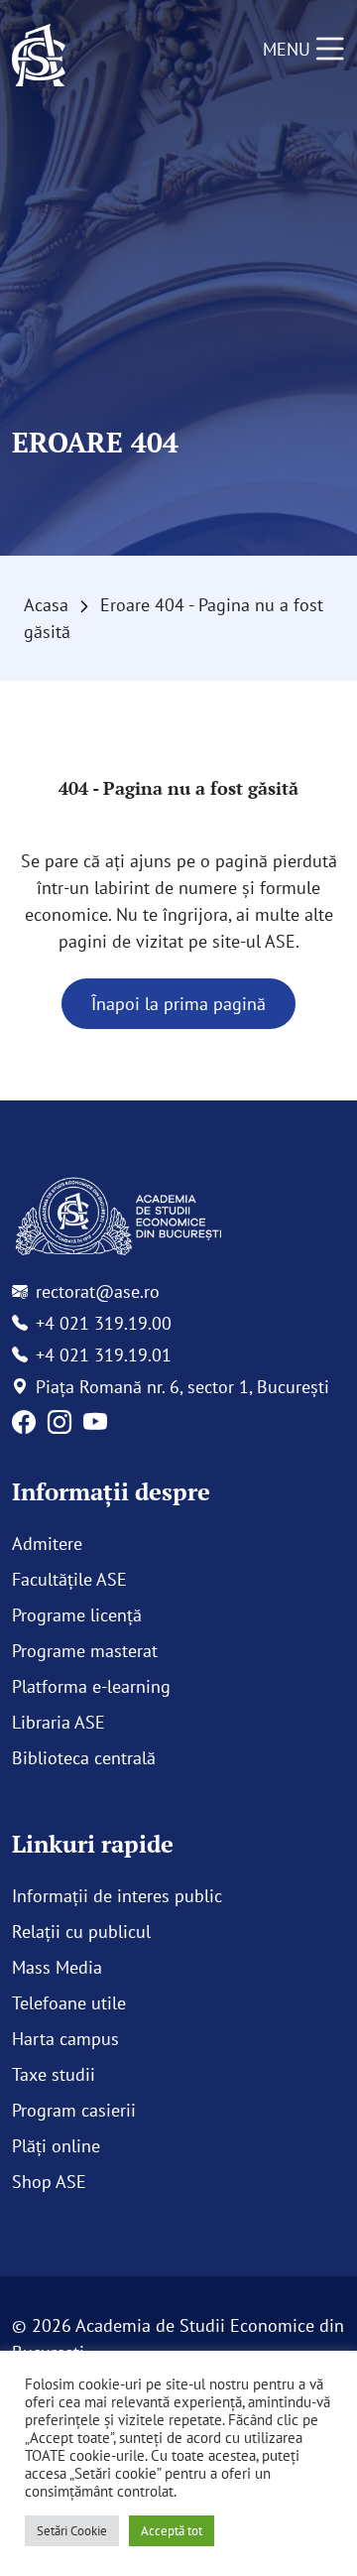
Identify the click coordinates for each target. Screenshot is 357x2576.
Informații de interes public (117, 1896)
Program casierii (74, 2110)
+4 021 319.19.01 (104, 1355)
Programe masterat (85, 1651)
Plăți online (56, 2146)
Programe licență (77, 1615)
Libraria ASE (59, 1722)
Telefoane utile (69, 2003)
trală (138, 1758)
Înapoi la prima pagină (178, 1004)
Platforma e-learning (91, 1686)
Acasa (46, 605)
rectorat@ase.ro (98, 1291)
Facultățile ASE (69, 1579)
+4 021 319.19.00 (104, 1323)
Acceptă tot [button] (172, 2531)
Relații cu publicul (81, 1932)
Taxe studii (54, 2074)
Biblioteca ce (61, 1758)
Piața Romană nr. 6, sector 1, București (182, 1387)
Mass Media (57, 1967)
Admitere (47, 1544)
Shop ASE (49, 2182)
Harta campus (65, 2039)
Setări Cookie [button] (72, 2531)
